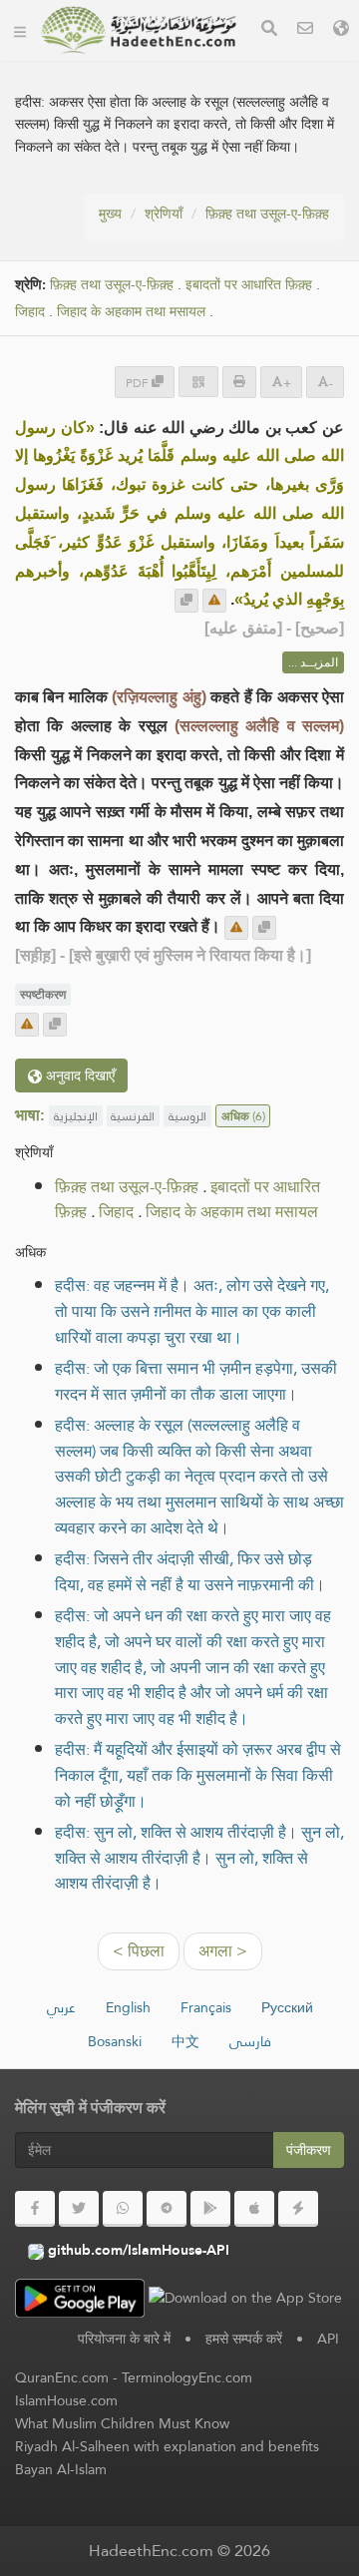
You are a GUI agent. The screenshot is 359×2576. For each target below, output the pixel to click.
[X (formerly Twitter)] (79, 2209)
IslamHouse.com (66, 2400)
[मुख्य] (20, 30)
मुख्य (110, 214)
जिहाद (30, 312)
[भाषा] (341, 30)
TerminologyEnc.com (187, 2377)
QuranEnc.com (62, 2377)
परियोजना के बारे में (124, 2339)
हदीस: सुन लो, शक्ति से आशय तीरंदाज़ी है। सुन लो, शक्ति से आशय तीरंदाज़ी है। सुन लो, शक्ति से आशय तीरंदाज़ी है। (199, 1858)
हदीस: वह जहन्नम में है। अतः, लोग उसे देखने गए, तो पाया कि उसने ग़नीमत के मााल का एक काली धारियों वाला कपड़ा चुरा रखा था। (192, 1311)
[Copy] (186, 601)
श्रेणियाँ (164, 214)
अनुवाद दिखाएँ (78, 1075)
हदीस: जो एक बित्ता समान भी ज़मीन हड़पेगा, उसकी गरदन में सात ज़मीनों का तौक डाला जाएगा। (196, 1381)
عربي (61, 2007)
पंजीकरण (309, 2150)
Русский (287, 2007)
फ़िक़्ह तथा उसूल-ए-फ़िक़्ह (267, 214)
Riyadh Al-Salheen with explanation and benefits (167, 2446)
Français (206, 2007)
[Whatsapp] (123, 2209)
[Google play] (210, 2209)
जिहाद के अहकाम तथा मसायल (131, 312)
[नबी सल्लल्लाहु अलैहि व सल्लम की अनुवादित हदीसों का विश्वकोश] (139, 30)
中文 (185, 2041)
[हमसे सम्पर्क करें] (305, 30)
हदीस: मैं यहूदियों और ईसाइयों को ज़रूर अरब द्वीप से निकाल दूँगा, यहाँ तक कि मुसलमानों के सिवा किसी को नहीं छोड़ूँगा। (198, 1775)
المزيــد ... (313, 662)
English (128, 2007)
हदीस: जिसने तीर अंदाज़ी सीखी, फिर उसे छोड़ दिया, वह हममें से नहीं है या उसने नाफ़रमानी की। (190, 1572)
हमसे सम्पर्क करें (244, 2339)
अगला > (223, 1951)
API (328, 2339)
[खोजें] (269, 30)
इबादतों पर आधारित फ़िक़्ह (249, 285)
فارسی (250, 2041)
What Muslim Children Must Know (122, 2423)
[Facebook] (35, 2209)
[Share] (198, 382)
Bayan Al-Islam (61, 2469)
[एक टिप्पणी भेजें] (214, 601)
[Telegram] (167, 2209)
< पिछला (139, 1951)
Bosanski (115, 2041)
